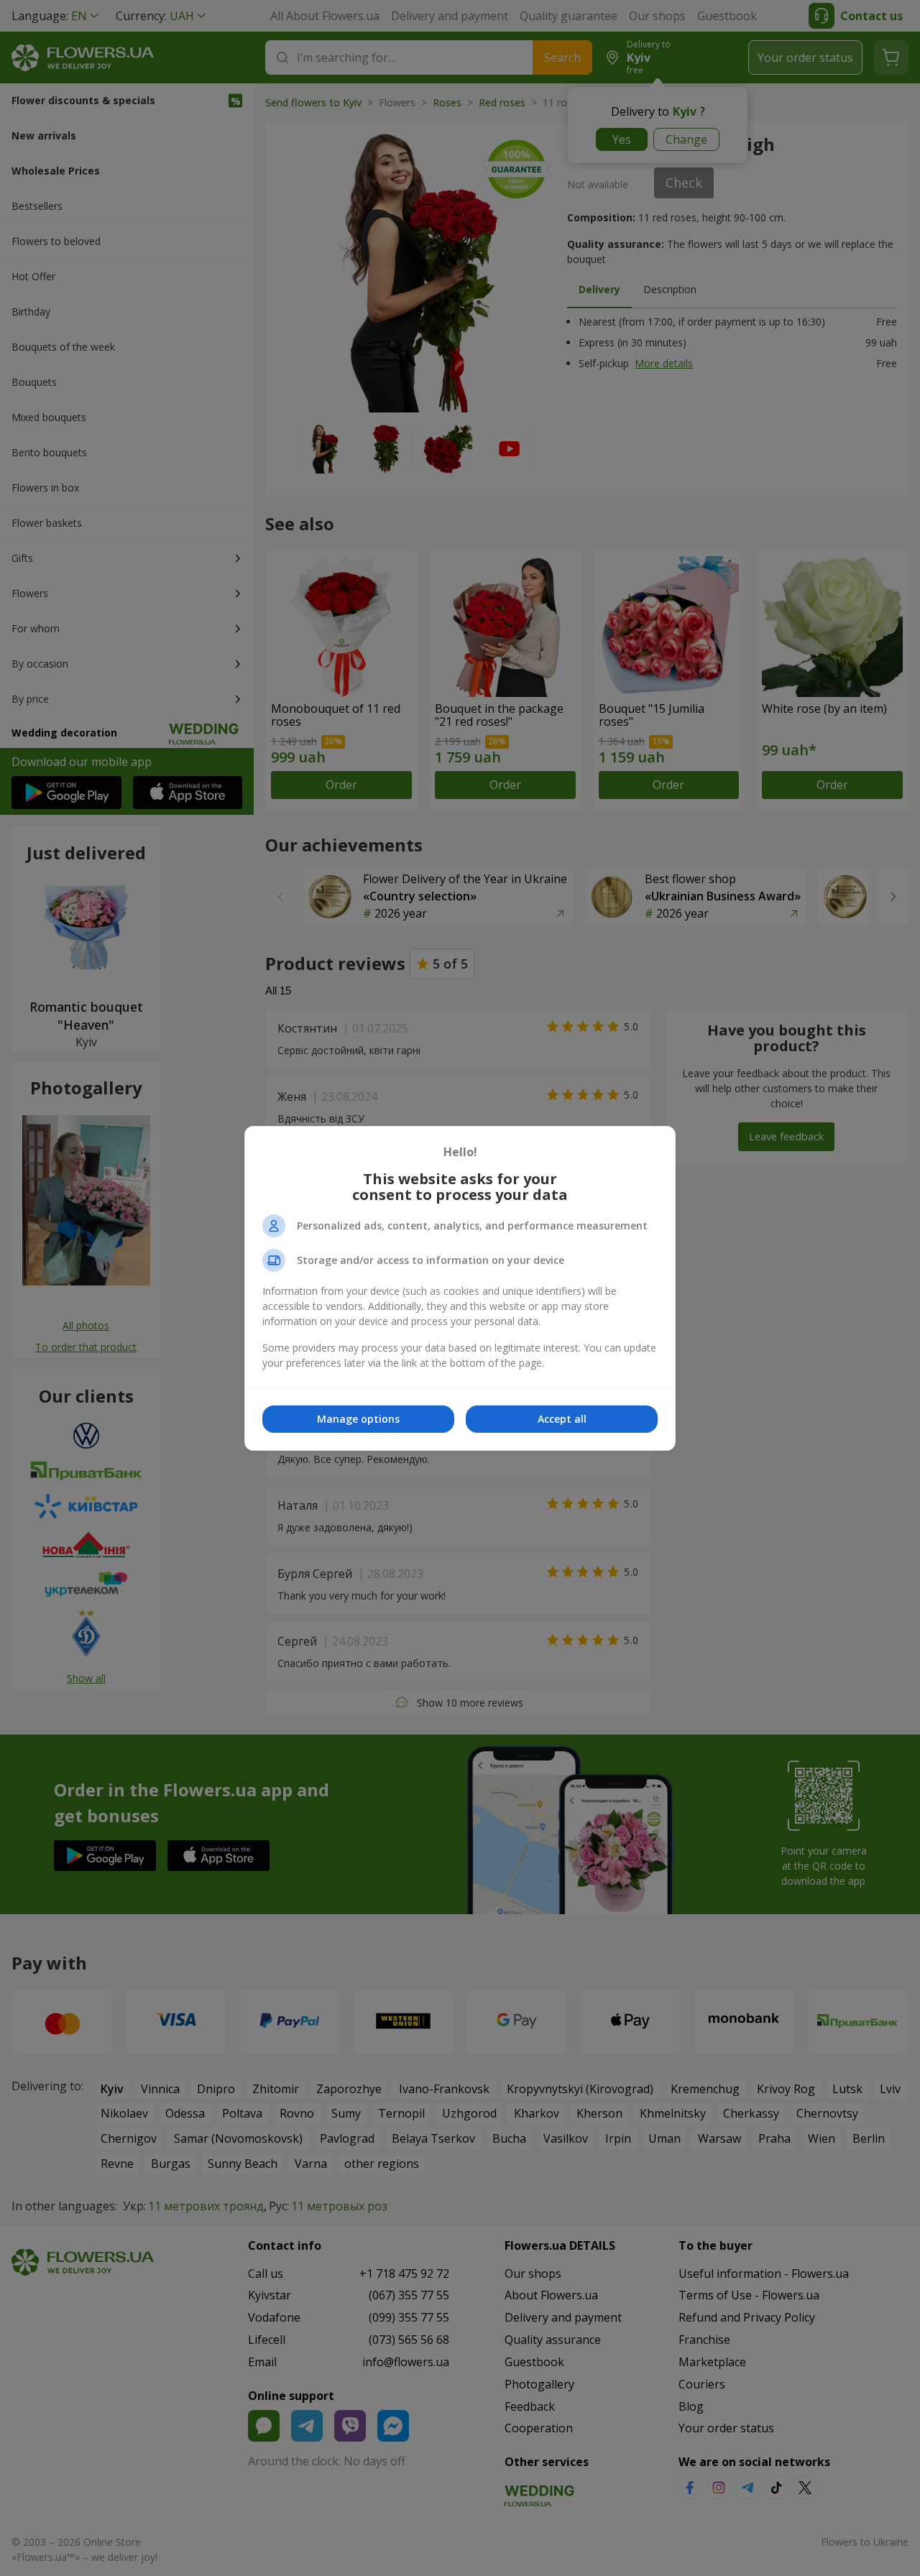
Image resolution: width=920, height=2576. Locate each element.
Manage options (358, 1419)
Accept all (562, 1419)
